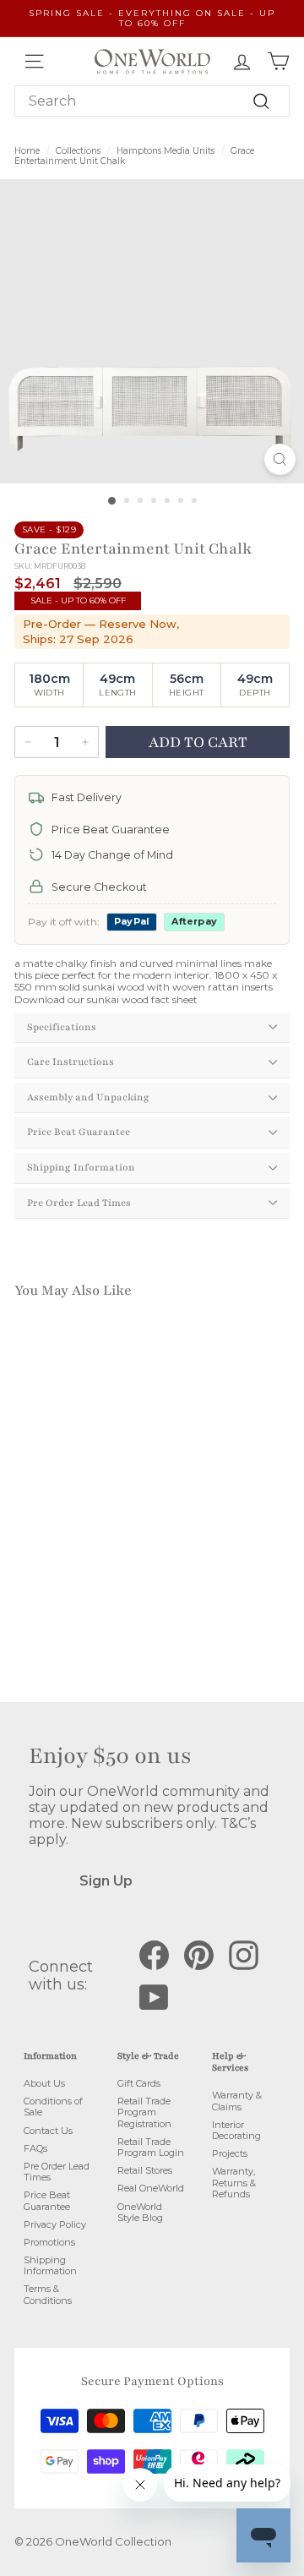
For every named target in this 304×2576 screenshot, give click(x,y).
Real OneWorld (151, 2188)
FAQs (35, 2148)
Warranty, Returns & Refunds (234, 2182)
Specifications (62, 1027)
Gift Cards (139, 2083)
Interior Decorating (236, 2130)
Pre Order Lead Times (79, 1203)
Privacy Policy (55, 2224)
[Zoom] (280, 459)
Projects (230, 2153)
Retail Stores (145, 2170)
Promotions (49, 2242)
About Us (44, 2083)
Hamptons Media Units (166, 151)
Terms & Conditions (48, 2294)
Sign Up (106, 1881)
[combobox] (152, 101)
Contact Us (48, 2131)
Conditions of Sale (53, 2107)
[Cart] (278, 61)
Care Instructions (71, 1062)
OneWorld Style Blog (140, 2212)
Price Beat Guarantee (79, 1132)
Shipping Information (81, 1167)
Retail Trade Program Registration (144, 2112)
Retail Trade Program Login (151, 2147)
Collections (78, 151)
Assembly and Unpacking (88, 1097)
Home (27, 151)
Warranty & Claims (237, 2101)
